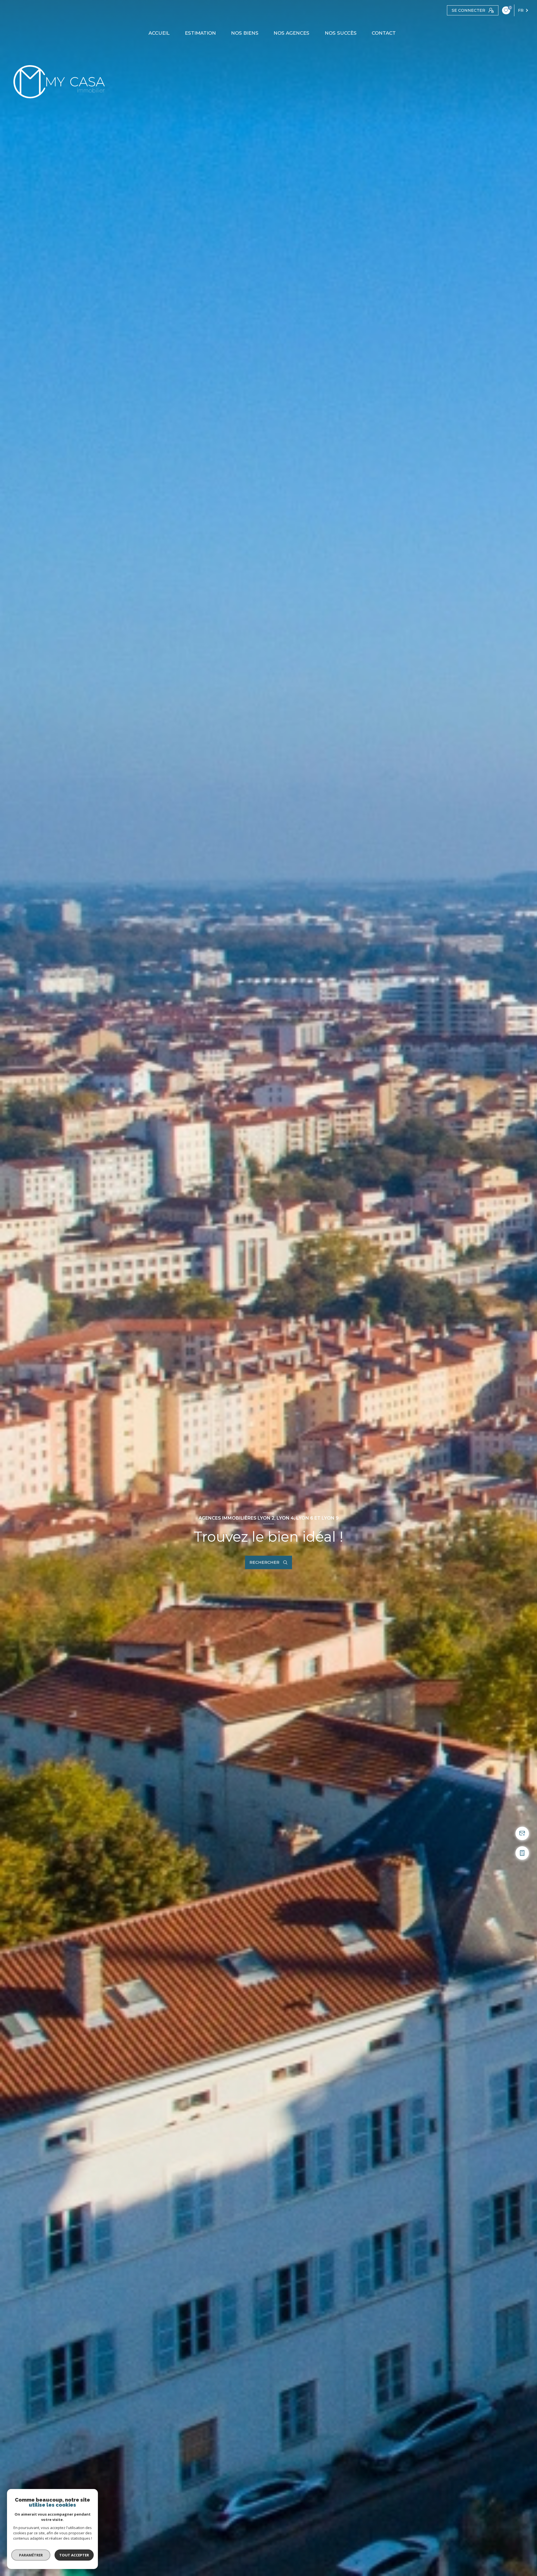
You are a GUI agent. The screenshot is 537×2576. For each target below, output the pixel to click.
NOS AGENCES (292, 33)
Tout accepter (74, 2555)
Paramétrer (31, 2555)
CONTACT (384, 33)
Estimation (200, 33)
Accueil (159, 33)
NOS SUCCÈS (341, 33)
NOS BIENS (245, 33)
